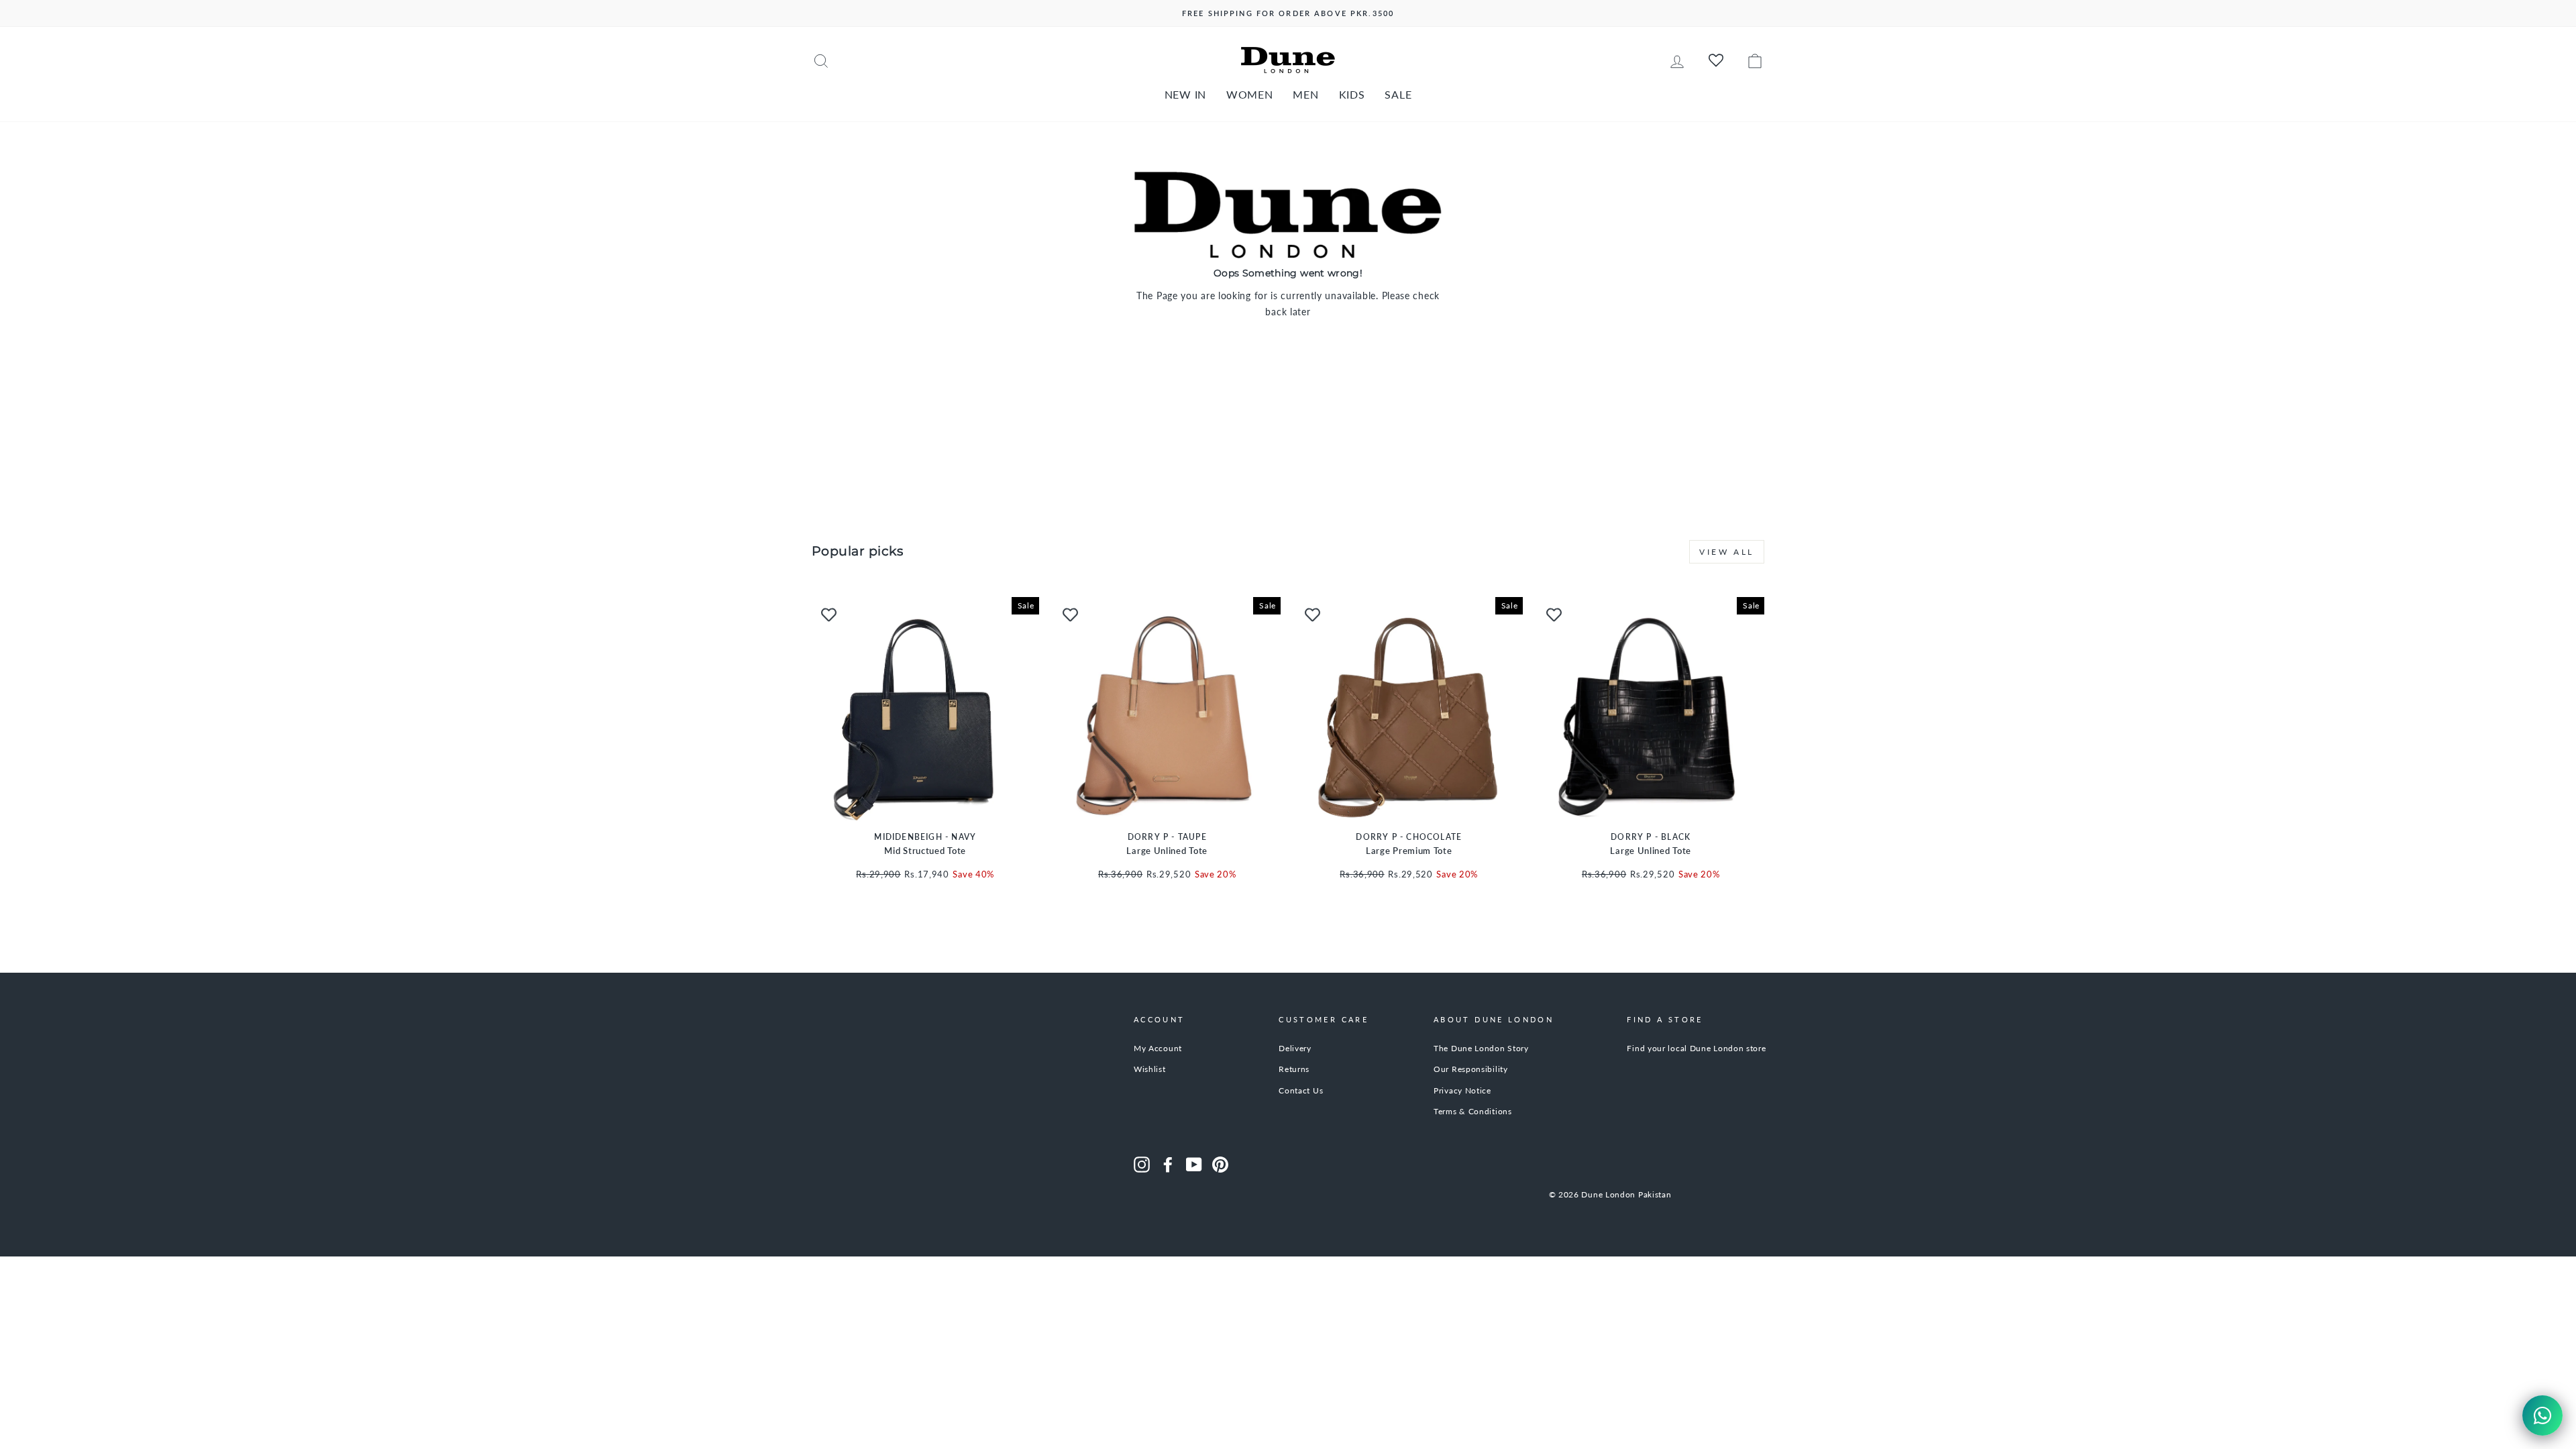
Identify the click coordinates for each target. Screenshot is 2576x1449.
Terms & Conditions (1473, 1111)
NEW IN (1185, 94)
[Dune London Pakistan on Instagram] (1142, 1165)
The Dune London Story (1481, 1048)
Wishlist (1150, 1069)
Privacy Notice (1462, 1090)
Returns (1294, 1069)
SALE (1398, 94)
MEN (1305, 94)
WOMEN (1250, 94)
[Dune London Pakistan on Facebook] (1168, 1165)
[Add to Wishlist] (828, 614)
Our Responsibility (1471, 1069)
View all (1727, 552)
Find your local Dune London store (1696, 1048)
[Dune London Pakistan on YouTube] (1194, 1165)
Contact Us (1301, 1090)
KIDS (1352, 94)
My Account (1158, 1048)
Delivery (1295, 1048)
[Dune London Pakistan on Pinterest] (1220, 1165)
